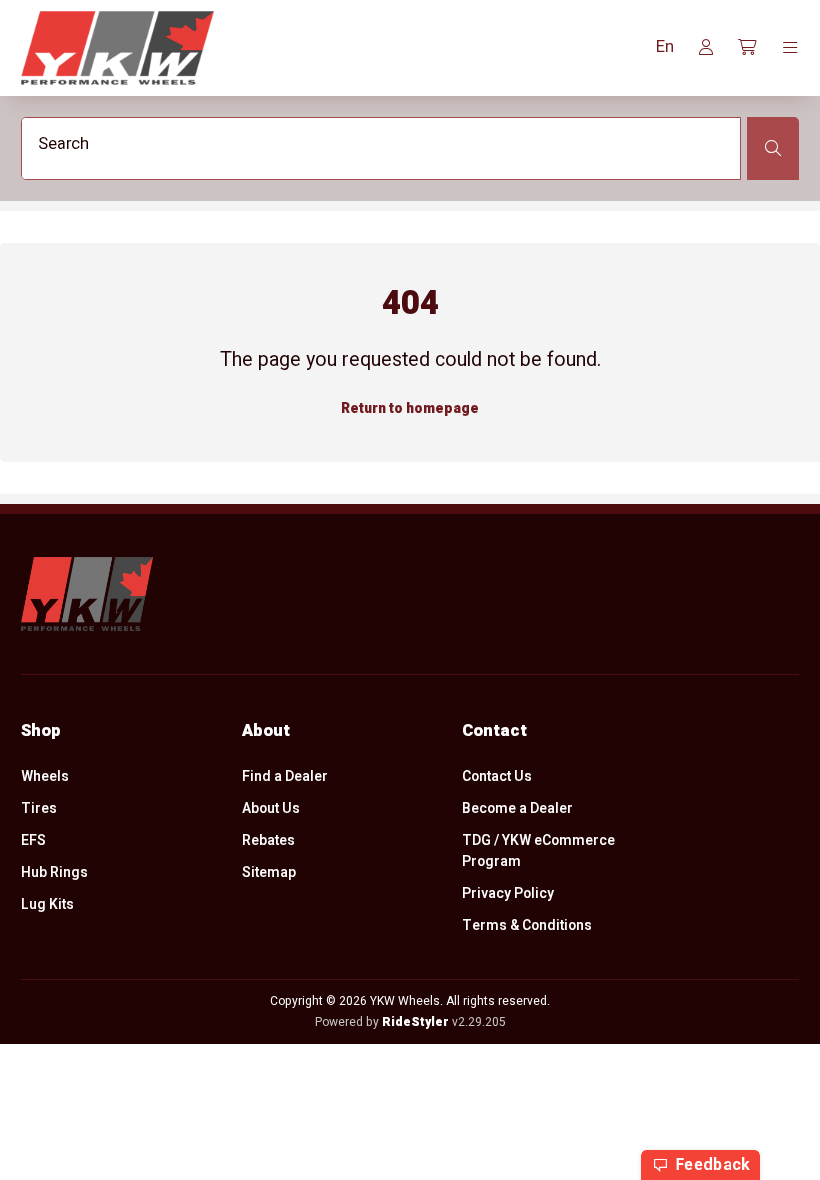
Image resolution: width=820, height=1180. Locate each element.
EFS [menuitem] (33, 840)
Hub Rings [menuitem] (54, 872)
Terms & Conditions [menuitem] (527, 925)
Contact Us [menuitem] (497, 776)
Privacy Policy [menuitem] (508, 893)
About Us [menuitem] (271, 808)
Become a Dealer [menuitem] (517, 808)
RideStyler (415, 1022)
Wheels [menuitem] (45, 776)
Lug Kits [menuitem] (47, 904)
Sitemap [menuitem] (269, 872)
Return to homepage (410, 408)
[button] (665, 47)
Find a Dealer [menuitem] (285, 776)
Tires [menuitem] (39, 808)
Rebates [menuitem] (268, 840)
